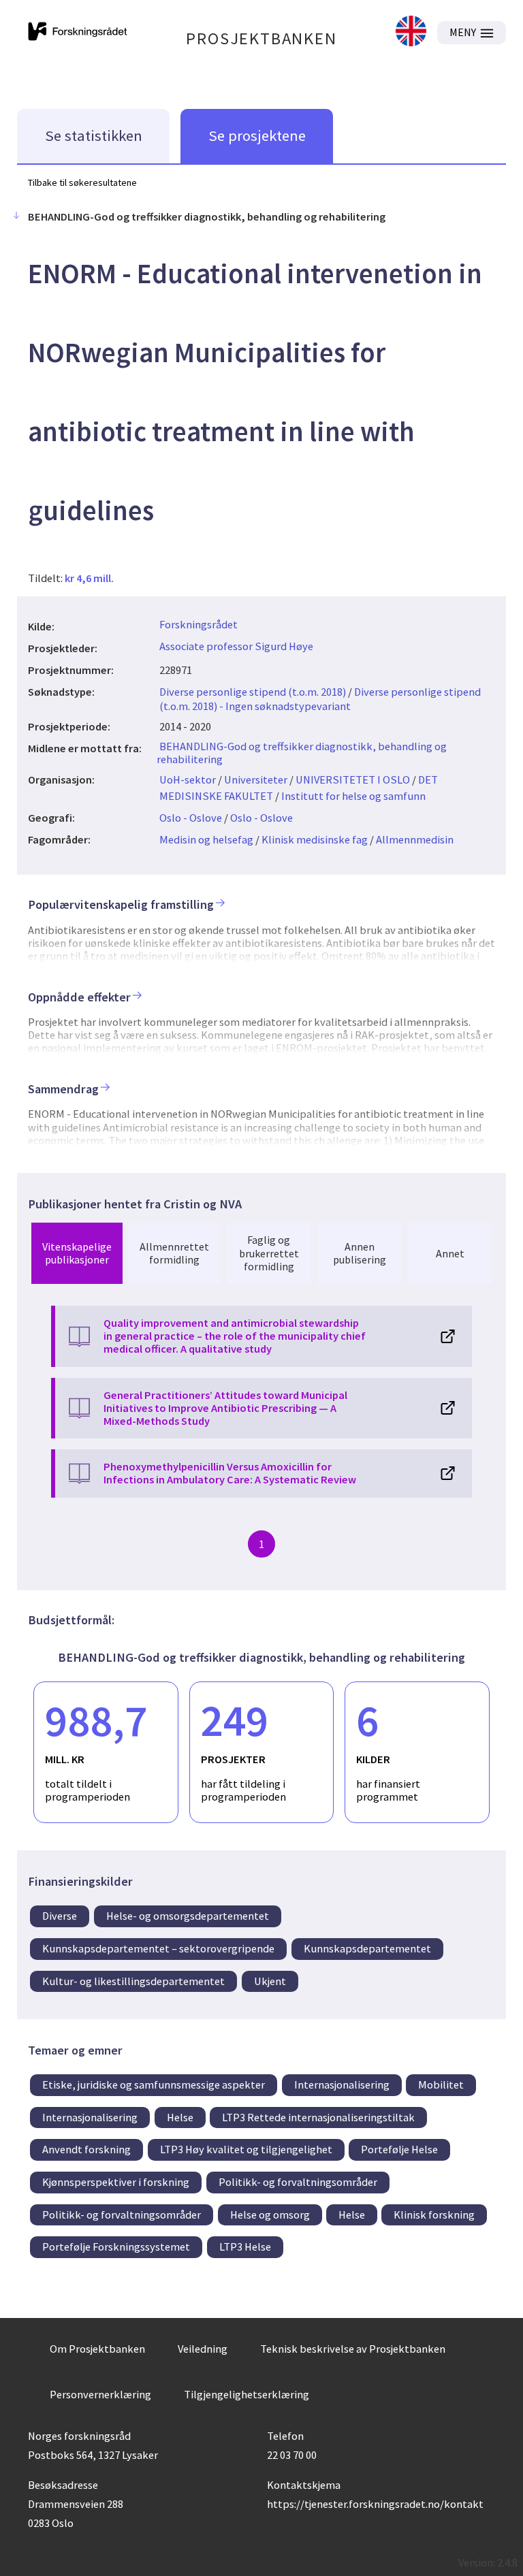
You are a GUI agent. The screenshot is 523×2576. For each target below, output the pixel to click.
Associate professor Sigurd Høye (236, 646)
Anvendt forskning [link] (86, 2149)
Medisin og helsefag (206, 839)
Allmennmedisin (415, 839)
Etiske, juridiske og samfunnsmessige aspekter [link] (154, 2084)
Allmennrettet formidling (174, 1253)
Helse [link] (180, 2117)
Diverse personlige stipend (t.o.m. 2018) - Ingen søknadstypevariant (320, 699)
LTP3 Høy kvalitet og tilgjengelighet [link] (246, 2149)
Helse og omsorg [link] (270, 2215)
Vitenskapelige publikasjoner (77, 1253)
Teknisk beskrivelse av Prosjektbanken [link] (353, 2349)
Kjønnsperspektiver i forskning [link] (116, 2182)
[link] (411, 32)
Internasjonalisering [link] (342, 2084)
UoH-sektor (188, 779)
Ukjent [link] (270, 1981)
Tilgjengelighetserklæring (247, 2394)
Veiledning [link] (203, 2349)
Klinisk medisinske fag (315, 839)
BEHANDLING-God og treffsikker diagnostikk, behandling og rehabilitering (301, 753)
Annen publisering (360, 1253)
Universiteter (256, 779)
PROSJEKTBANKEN (261, 38)
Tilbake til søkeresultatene (82, 182)
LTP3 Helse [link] (245, 2247)
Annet (450, 1253)
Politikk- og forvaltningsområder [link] (298, 2182)
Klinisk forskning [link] (434, 2215)
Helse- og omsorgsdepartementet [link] (188, 1916)
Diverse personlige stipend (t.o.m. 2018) (253, 692)
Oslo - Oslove (191, 818)
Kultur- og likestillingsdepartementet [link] (133, 1981)
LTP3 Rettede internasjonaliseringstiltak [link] (318, 2117)
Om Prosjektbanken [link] (97, 2349)
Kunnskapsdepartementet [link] (367, 1948)
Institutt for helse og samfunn (353, 796)
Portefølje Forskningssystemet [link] (116, 2247)
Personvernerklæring (100, 2394)
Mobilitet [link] (441, 2084)
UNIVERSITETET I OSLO (353, 779)
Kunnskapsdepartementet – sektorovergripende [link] (158, 1948)
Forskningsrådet (199, 624)
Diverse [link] (60, 1916)
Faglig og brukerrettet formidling (269, 1253)
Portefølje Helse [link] (399, 2149)
